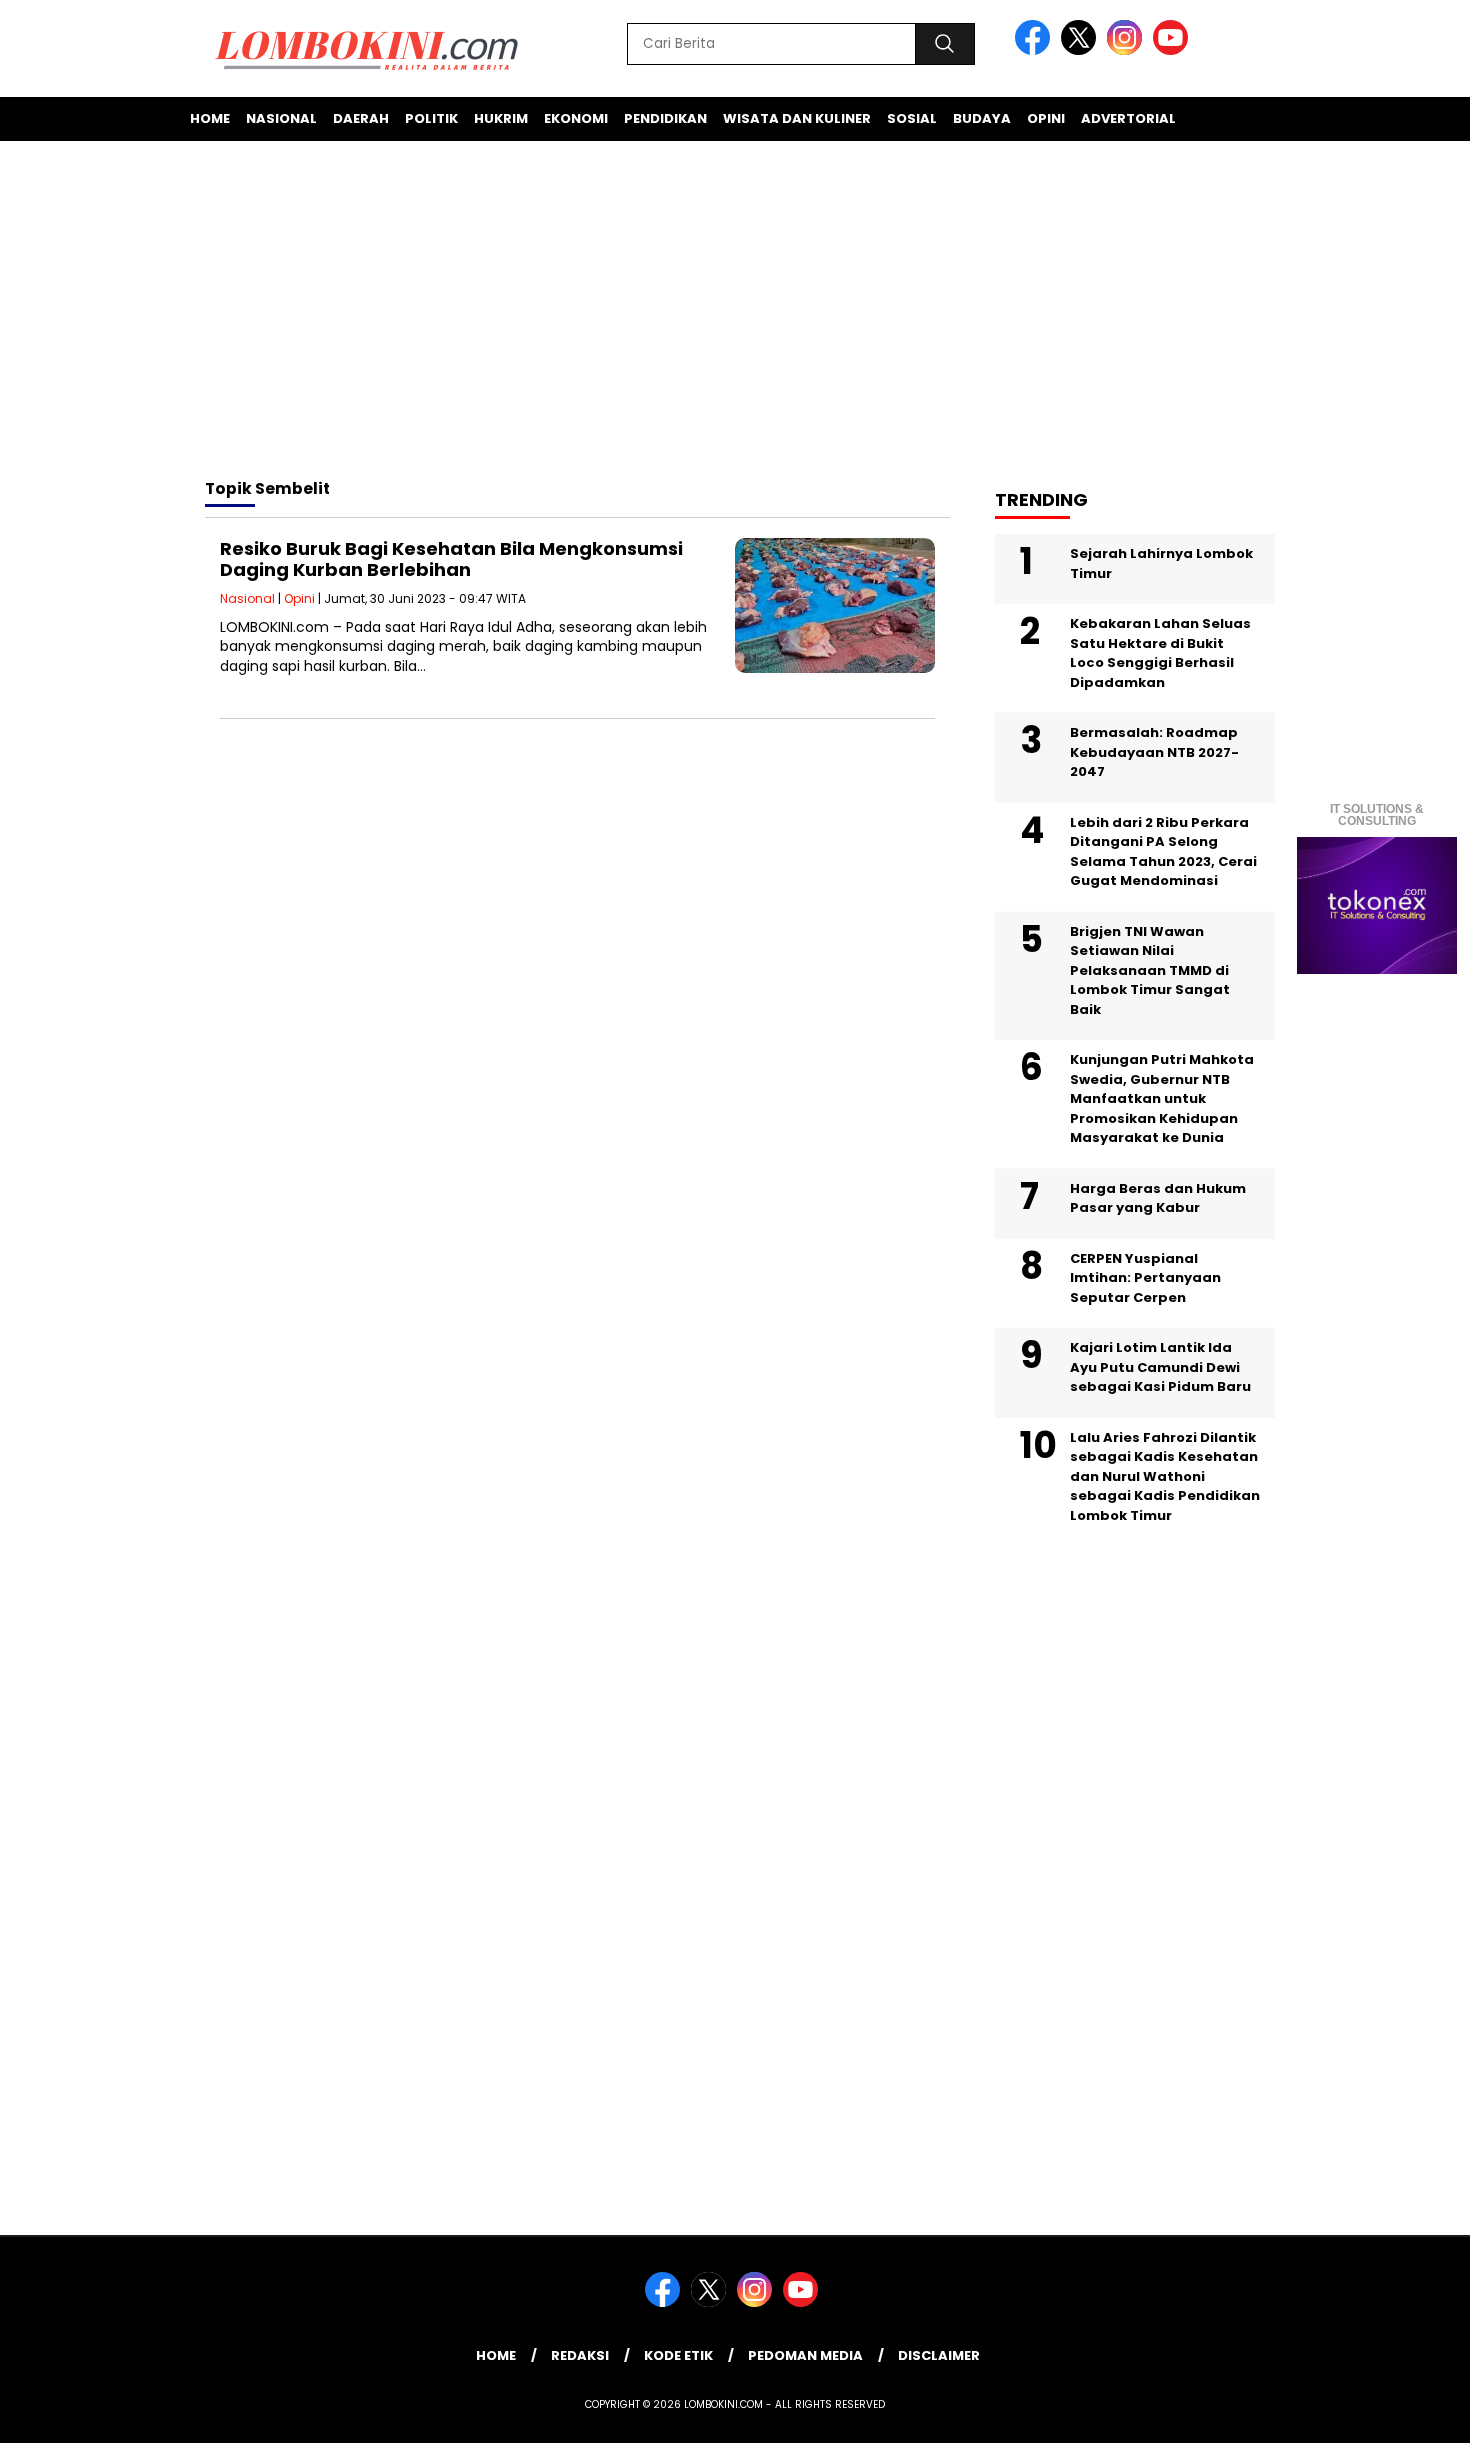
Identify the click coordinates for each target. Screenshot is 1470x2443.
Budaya (982, 118)
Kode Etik (678, 2355)
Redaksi (580, 2355)
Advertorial (1128, 118)
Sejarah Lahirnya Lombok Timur (1161, 563)
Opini (1046, 118)
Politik (431, 118)
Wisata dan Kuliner (797, 118)
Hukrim (501, 118)
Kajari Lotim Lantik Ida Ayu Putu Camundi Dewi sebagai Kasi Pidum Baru (1160, 1367)
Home (210, 118)
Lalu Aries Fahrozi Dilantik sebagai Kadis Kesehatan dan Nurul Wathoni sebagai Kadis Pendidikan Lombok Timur (1165, 1476)
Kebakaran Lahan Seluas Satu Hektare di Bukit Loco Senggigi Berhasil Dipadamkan (1160, 653)
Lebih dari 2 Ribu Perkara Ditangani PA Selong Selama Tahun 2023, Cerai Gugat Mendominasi (1163, 852)
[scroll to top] (1409, 2412)
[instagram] (1128, 50)
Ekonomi (576, 118)
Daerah (361, 118)
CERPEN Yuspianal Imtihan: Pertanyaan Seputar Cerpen (1145, 1278)
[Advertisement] (735, 313)
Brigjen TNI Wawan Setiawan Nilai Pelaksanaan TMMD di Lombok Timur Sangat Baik (1150, 970)
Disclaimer (939, 2355)
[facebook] (1036, 50)
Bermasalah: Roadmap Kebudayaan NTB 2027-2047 (1154, 752)
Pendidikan (665, 118)
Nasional (281, 118)
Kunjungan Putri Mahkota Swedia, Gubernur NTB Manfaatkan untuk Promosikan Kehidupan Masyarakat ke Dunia (1162, 1098)
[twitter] (1082, 50)
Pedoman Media (805, 2355)
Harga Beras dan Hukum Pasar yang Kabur (1158, 1198)
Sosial (912, 118)
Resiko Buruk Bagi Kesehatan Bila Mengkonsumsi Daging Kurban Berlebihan (451, 559)
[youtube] (1174, 50)
